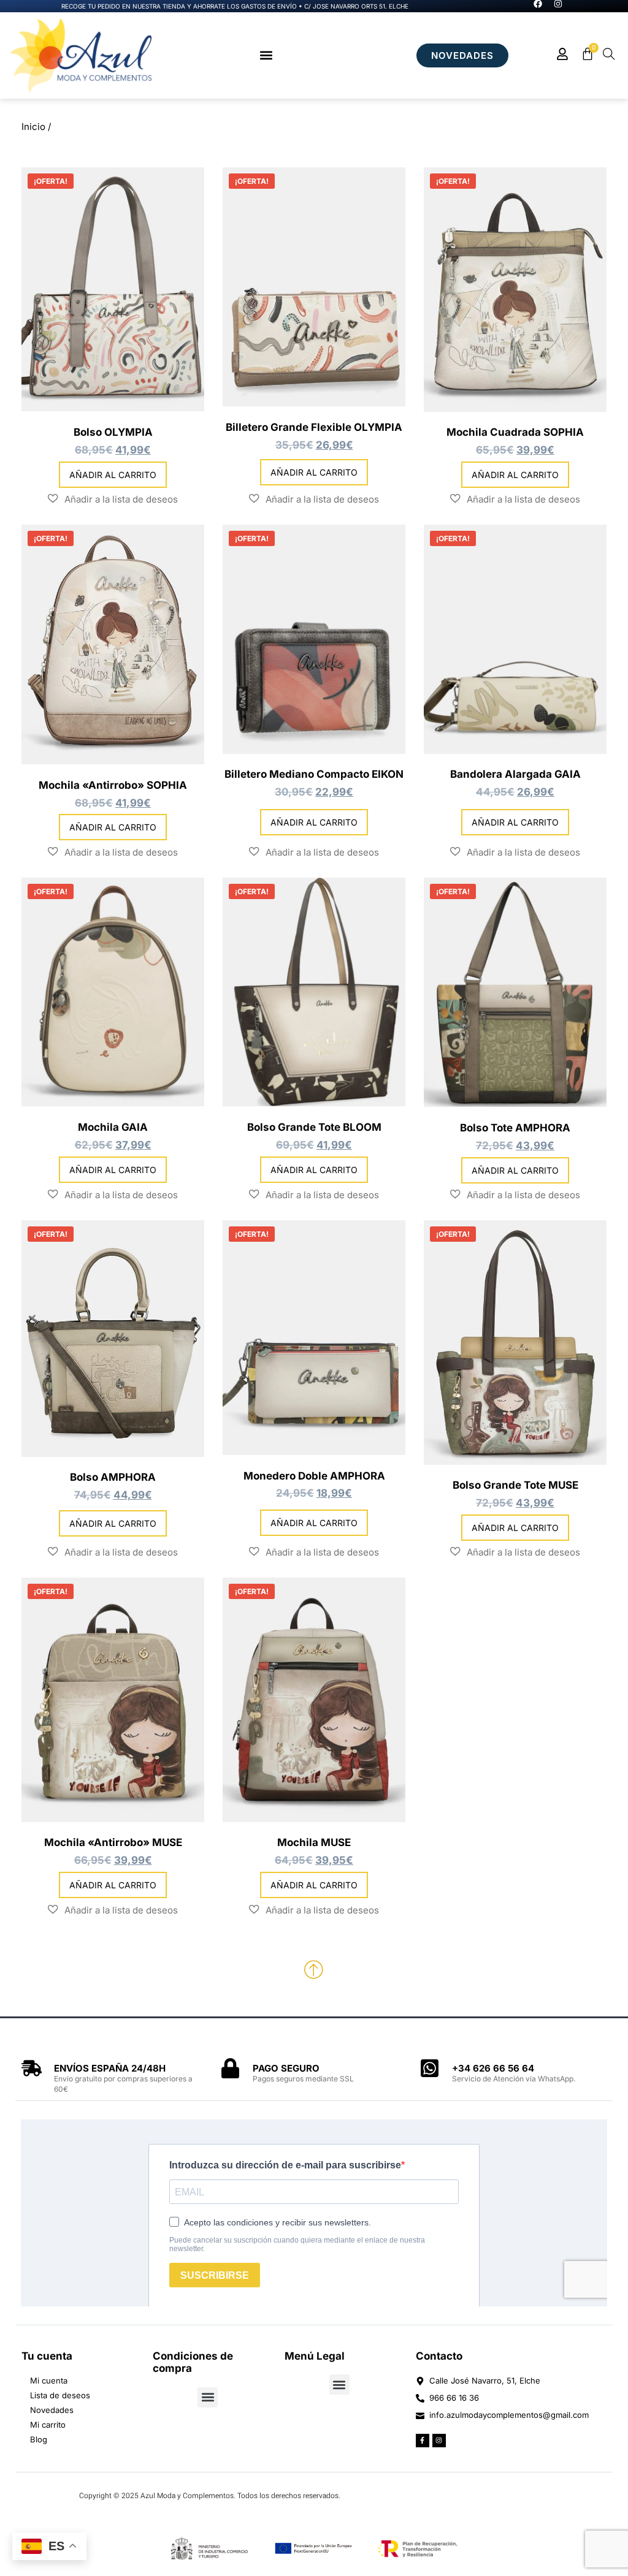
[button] (266, 55)
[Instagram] (439, 2441)
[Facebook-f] (423, 2441)
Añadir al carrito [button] (113, 475)
